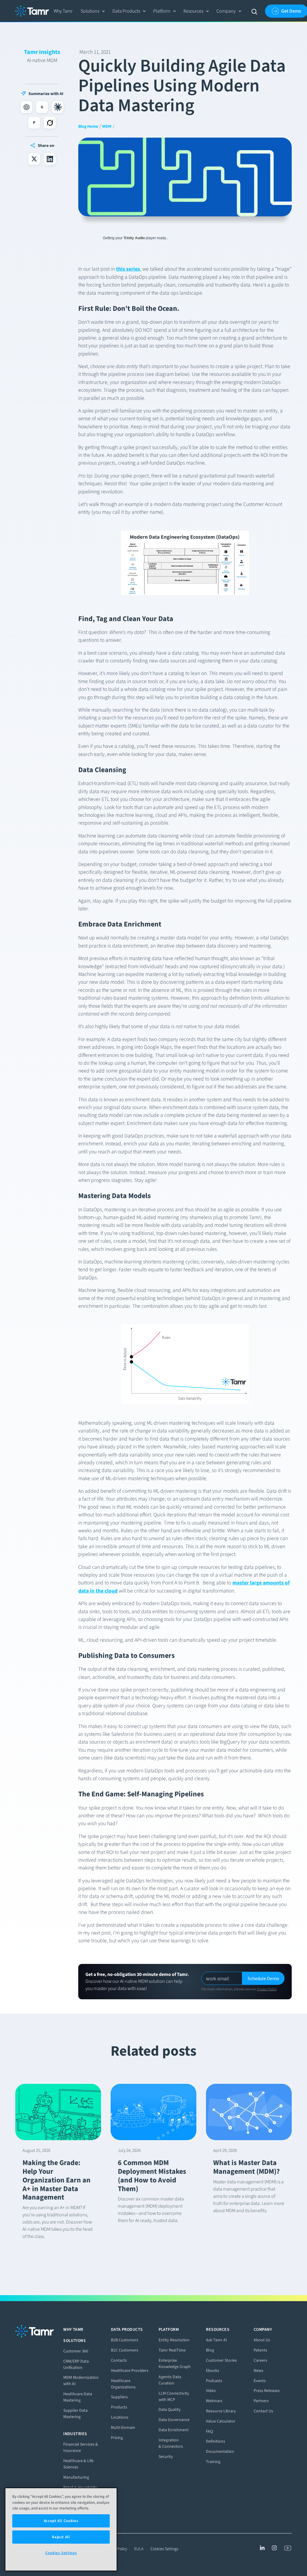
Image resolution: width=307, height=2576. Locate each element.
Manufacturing (76, 2477)
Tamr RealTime (172, 2350)
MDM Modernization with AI (81, 2381)
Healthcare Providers (130, 2371)
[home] (32, 11)
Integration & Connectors (171, 2443)
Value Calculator (221, 2421)
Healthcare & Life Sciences (78, 2464)
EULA (139, 2549)
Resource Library (221, 2411)
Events (260, 2381)
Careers (260, 2360)
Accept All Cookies (61, 2521)
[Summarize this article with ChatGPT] (26, 107)
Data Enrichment (174, 2430)
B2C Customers (125, 2350)
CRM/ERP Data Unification (76, 2364)
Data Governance (174, 2420)
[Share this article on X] (34, 159)
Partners (261, 2401)
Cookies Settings (164, 2549)
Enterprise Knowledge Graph (175, 2363)
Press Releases (267, 2391)
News (258, 2371)
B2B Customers (125, 2340)
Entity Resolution (174, 2340)
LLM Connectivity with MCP (174, 2396)
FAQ (209, 2431)
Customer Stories (221, 2360)
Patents (260, 2350)
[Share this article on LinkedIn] (50, 159)
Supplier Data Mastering (75, 2414)
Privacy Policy (267, 1989)
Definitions (216, 2441)
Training (213, 2462)
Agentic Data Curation (170, 2380)
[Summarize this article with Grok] (50, 123)
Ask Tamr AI (216, 2340)
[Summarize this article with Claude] (58, 107)
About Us (262, 2340)
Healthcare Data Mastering (78, 2397)
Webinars (214, 2401)
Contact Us (263, 2411)
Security (166, 2457)
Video (211, 2391)
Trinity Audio (135, 238)
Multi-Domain (123, 2427)
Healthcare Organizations (123, 2384)
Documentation (220, 2451)
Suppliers (119, 2397)
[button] (93, 11)
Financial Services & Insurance (81, 2447)
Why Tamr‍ (63, 11)
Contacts (119, 2360)
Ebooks (213, 2371)
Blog (210, 2350)
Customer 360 (76, 2351)
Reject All (61, 2537)
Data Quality (170, 2409)
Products (119, 2407)
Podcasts (214, 2381)
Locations (120, 2417)
